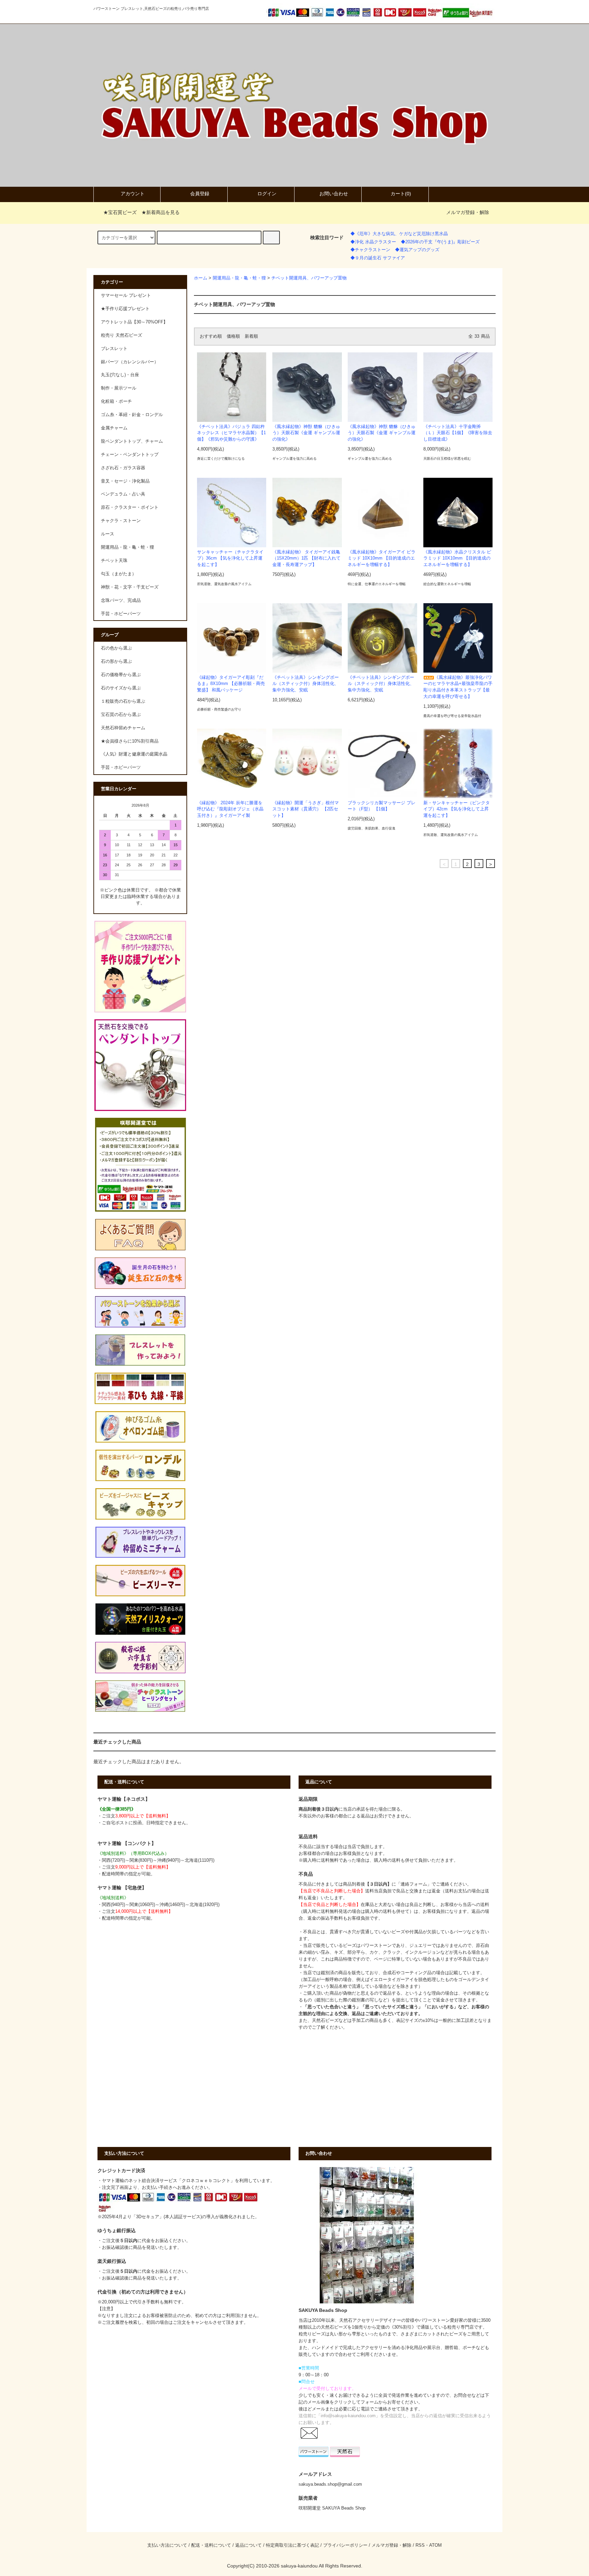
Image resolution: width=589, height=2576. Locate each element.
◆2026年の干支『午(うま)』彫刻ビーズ (440, 242)
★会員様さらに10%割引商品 (130, 741)
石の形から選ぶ (116, 661)
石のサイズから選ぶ (121, 688)
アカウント (133, 194)
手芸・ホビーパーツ (121, 767)
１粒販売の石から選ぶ (123, 701)
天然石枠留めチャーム (123, 728)
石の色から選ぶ (116, 648)
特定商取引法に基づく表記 (292, 2545)
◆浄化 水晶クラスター (373, 242)
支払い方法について (167, 2545)
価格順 (233, 336)
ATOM (435, 2545)
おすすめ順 (211, 336)
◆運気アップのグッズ (417, 250)
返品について (248, 2545)
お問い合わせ (334, 194)
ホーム (201, 278)
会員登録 (200, 194)
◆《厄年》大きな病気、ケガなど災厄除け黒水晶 (399, 234)
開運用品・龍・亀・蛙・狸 (239, 278)
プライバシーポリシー (345, 2545)
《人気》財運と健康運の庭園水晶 (134, 754)
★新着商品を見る (161, 212)
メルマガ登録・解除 (468, 212)
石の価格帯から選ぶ (121, 675)
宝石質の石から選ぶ (121, 715)
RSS (420, 2545)
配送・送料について (211, 2545)
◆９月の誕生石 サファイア (378, 258)
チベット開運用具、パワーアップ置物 (309, 278)
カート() (401, 194)
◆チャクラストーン (370, 250)
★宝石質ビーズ (120, 212)
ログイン (267, 194)
